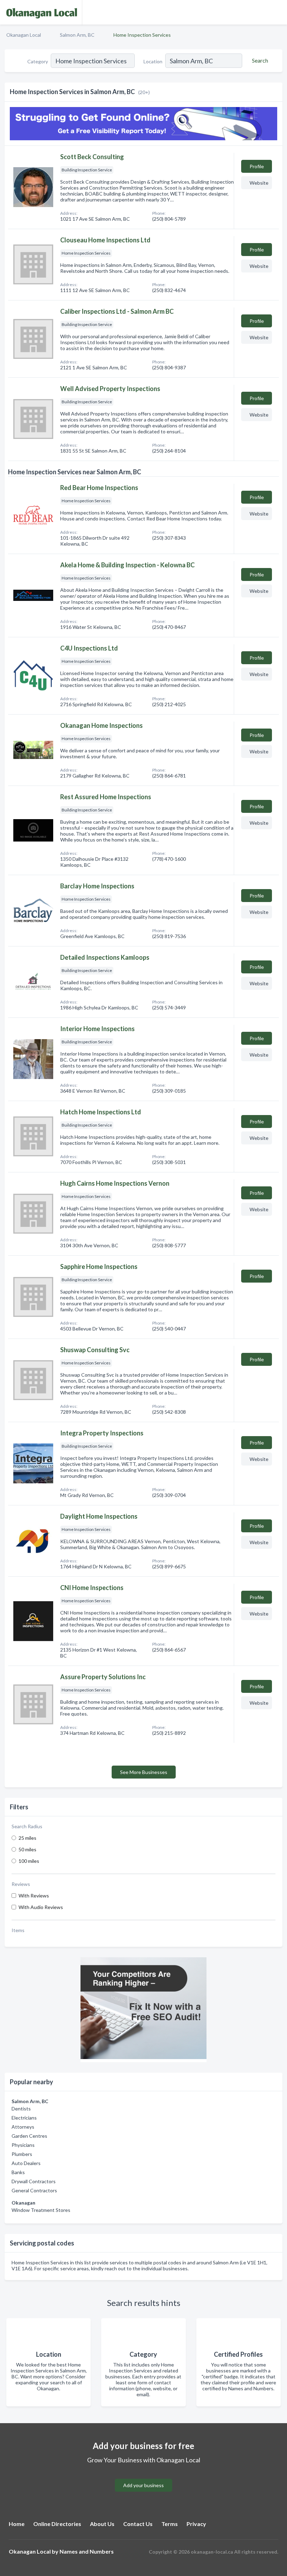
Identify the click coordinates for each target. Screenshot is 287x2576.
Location (153, 61)
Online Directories (57, 2524)
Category (38, 61)
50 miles (27, 1849)
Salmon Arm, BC (77, 35)
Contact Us (138, 2524)
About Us (102, 2524)
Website (259, 183)
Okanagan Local (24, 35)
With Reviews (34, 1896)
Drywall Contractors (34, 2181)
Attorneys (23, 2127)
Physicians (23, 2145)
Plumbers (22, 2154)
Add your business (143, 2485)
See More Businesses (144, 1772)
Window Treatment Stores (41, 2210)
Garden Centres (29, 2136)
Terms (170, 2524)
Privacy (196, 2524)
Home (17, 2524)
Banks (18, 2172)
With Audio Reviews (41, 1907)
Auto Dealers (26, 2163)
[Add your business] (143, 2477)
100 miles (29, 1861)
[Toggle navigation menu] (278, 12)
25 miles (27, 1838)
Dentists (21, 2109)
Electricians (24, 2118)
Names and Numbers (87, 2551)
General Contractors (34, 2190)
